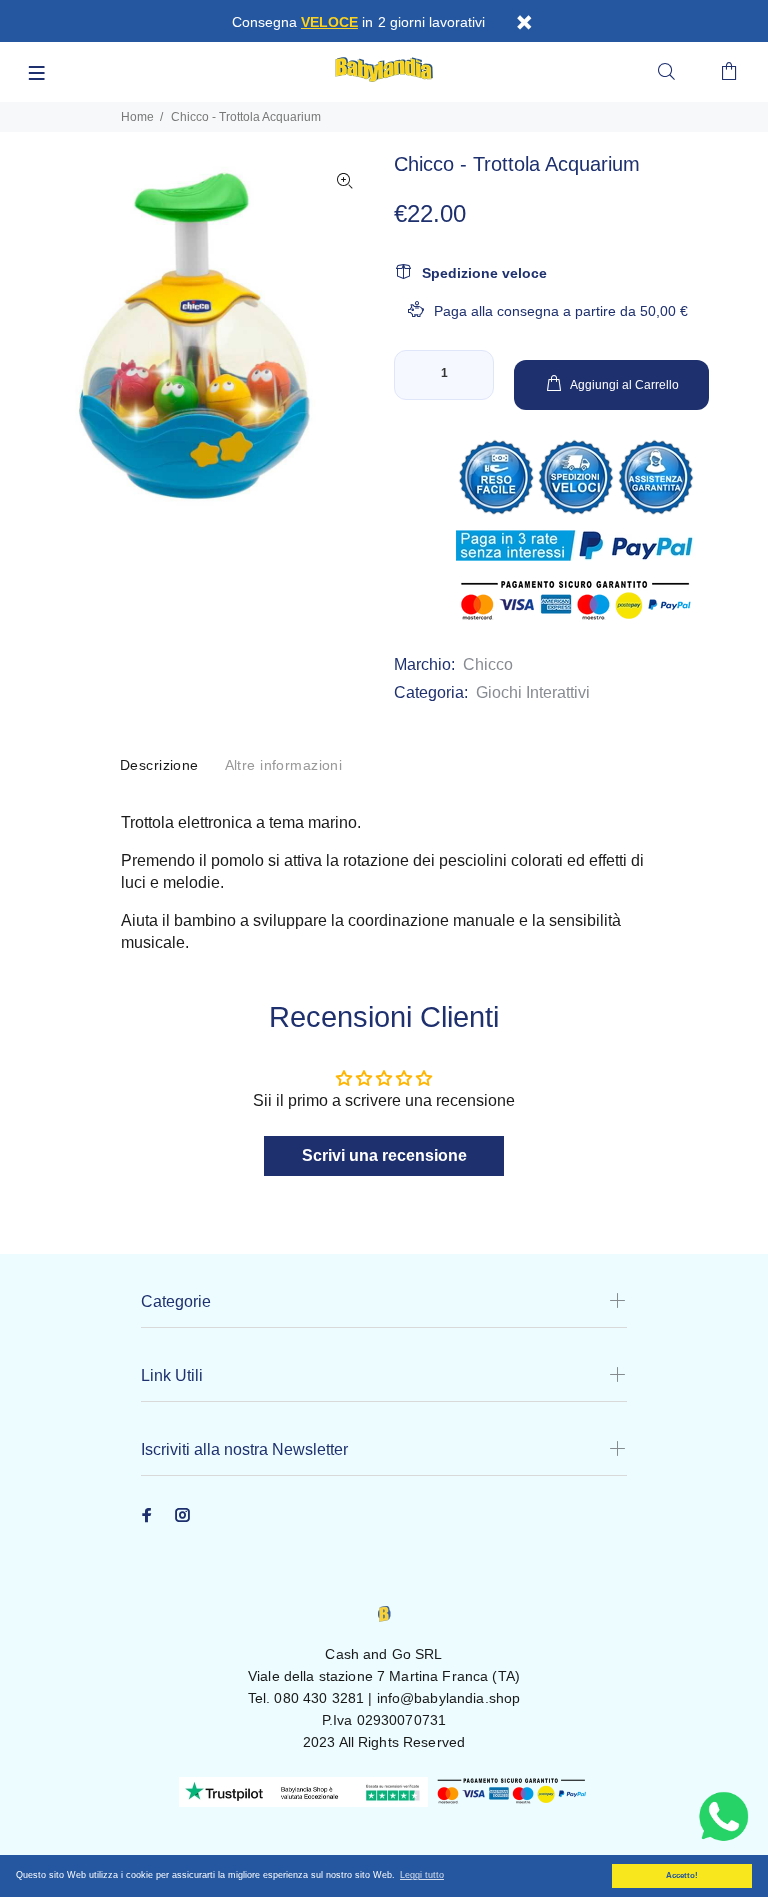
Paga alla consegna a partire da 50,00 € (561, 311)
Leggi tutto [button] (422, 1875)
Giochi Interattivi (533, 692)
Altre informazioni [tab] (284, 765)
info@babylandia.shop (449, 1698)
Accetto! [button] (682, 1875)
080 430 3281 (319, 1698)
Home (137, 117)
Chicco (488, 664)
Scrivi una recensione (384, 1155)
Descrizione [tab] (159, 765)
